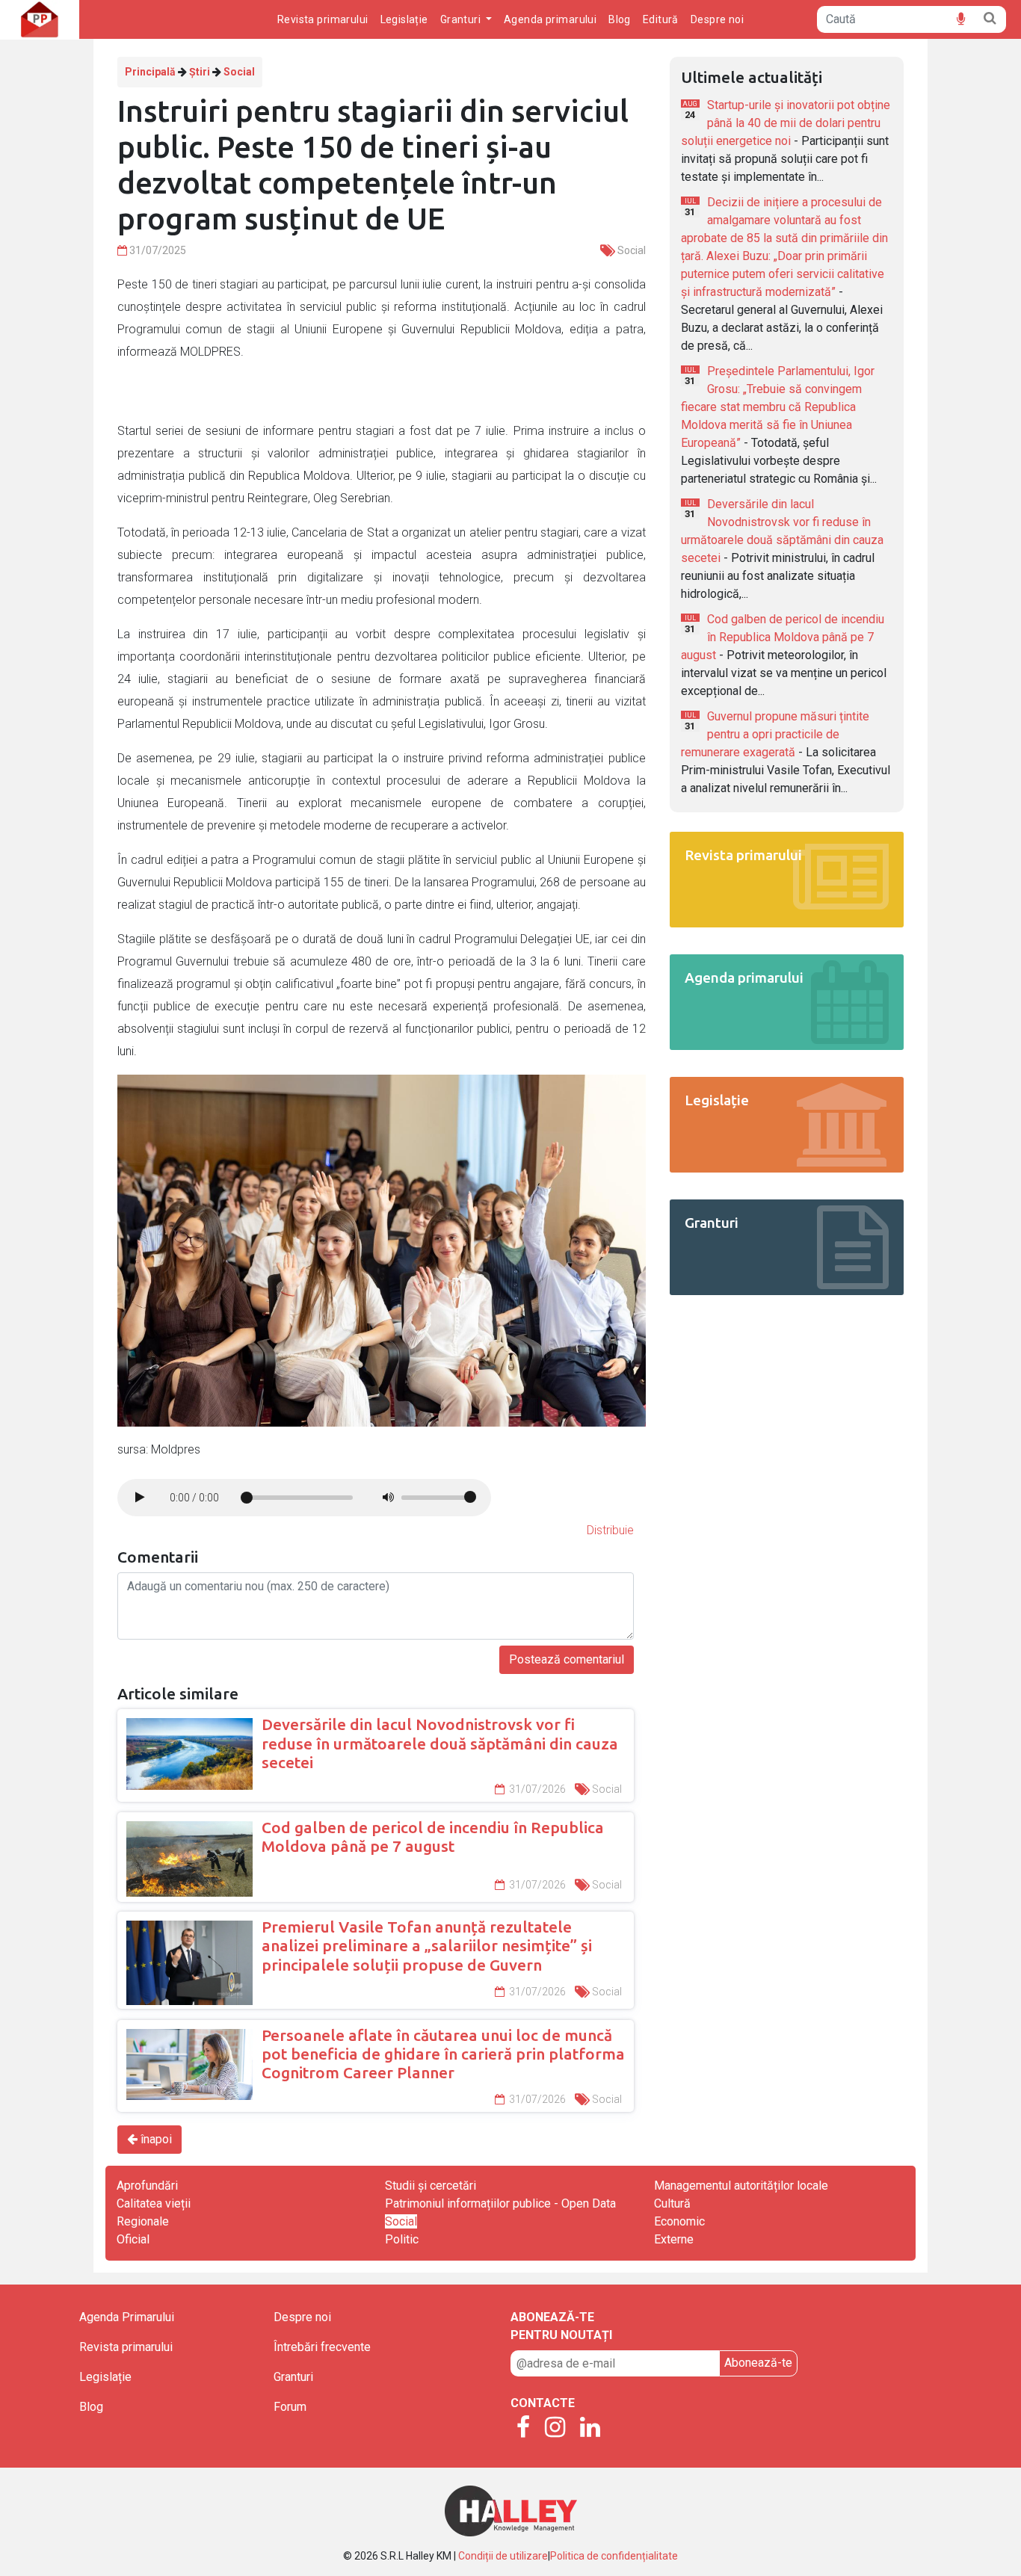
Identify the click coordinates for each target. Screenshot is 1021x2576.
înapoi (155, 2139)
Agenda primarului (550, 19)
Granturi (293, 2377)
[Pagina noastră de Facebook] (523, 2428)
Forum (290, 2407)
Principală (150, 72)
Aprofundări (147, 2186)
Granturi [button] (462, 19)
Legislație (404, 19)
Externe (674, 2239)
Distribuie (610, 1530)
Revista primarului (323, 19)
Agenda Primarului (127, 2317)
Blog (620, 19)
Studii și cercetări (431, 2186)
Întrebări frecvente (322, 2347)
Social (239, 72)
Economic (679, 2221)
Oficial (133, 2239)
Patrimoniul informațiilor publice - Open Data (500, 2203)
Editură (661, 19)
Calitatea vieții (154, 2203)
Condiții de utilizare (503, 2556)
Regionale (143, 2221)
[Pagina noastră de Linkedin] (590, 2428)
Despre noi (717, 19)
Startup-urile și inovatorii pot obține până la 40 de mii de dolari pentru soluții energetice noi (786, 123)
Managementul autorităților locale (741, 2186)
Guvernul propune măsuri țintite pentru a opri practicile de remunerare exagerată (775, 734)
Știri (200, 72)
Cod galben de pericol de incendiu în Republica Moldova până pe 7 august (783, 637)
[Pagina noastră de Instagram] (555, 2428)
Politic (402, 2239)
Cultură (672, 2203)
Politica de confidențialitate (614, 2556)
